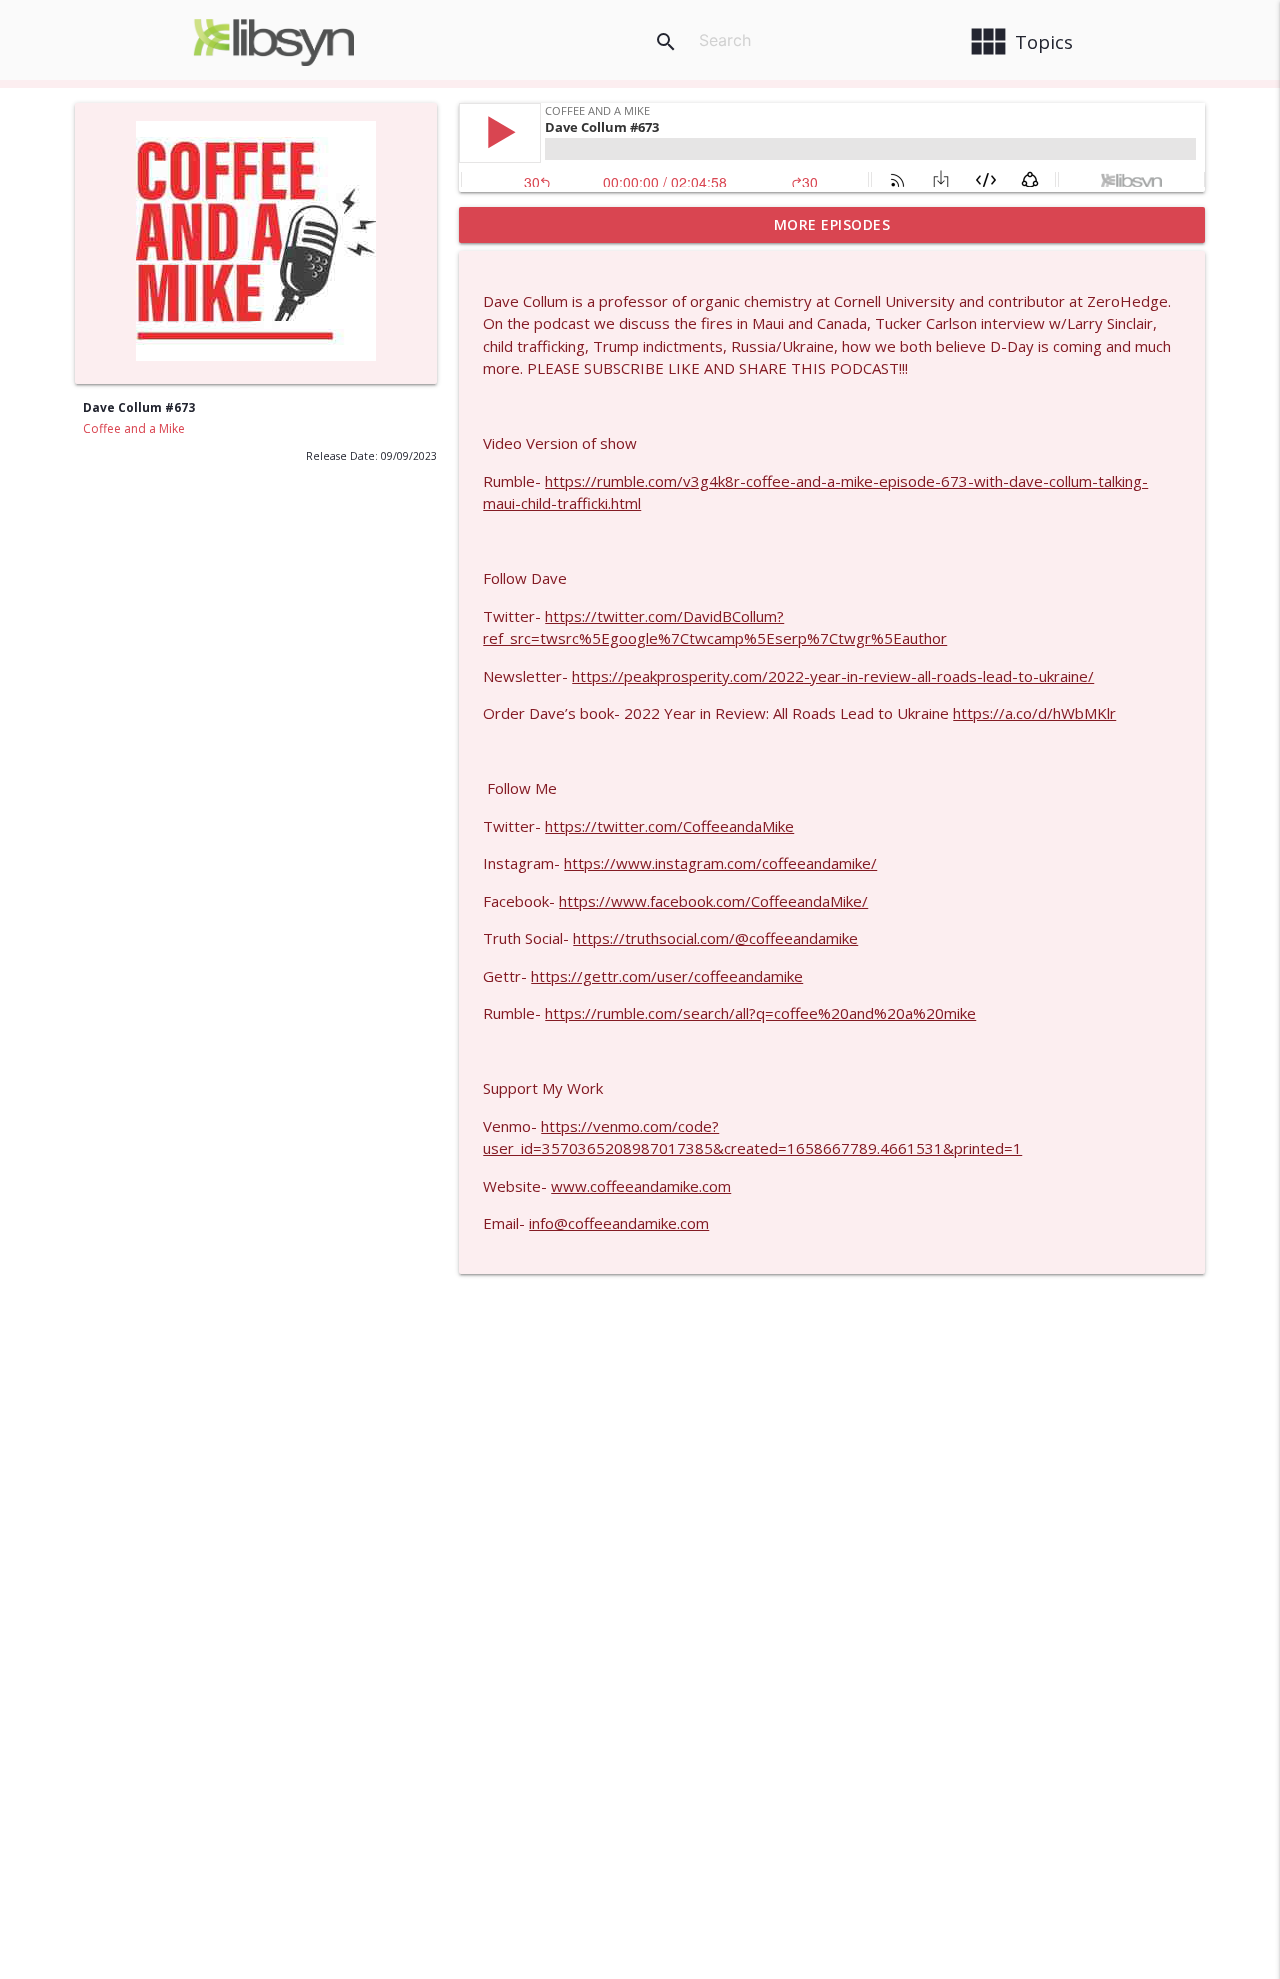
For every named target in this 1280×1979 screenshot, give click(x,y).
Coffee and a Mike (134, 428)
